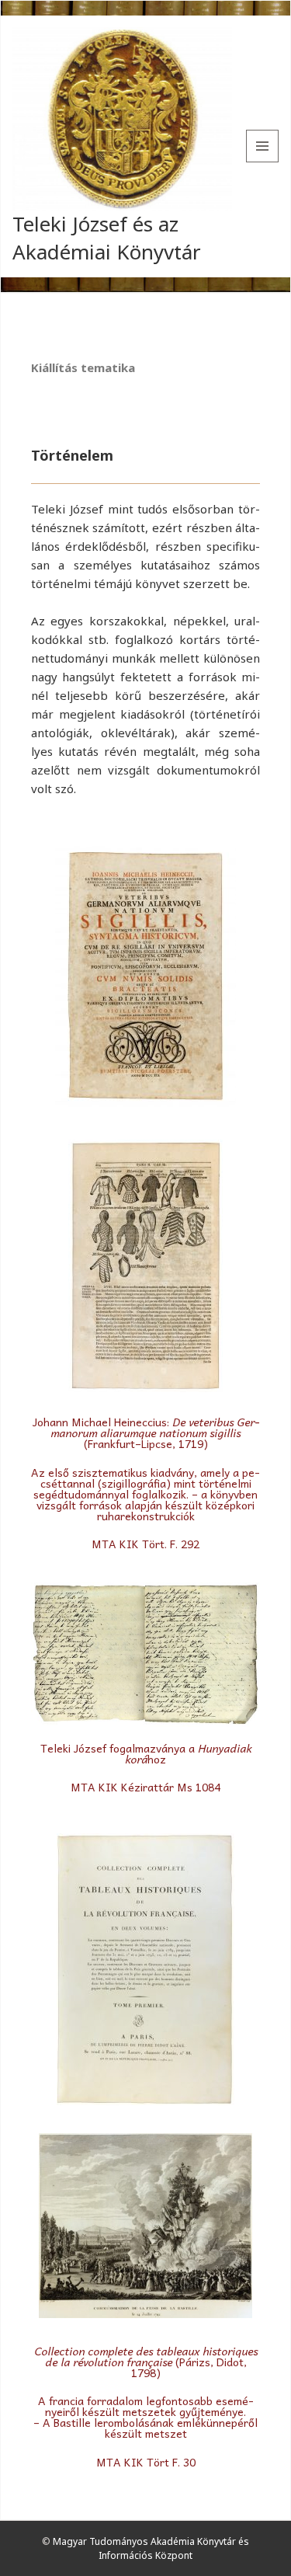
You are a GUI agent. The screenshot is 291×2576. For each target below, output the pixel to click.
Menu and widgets (263, 162)
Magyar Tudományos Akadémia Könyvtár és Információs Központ (151, 2548)
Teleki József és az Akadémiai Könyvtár (107, 237)
